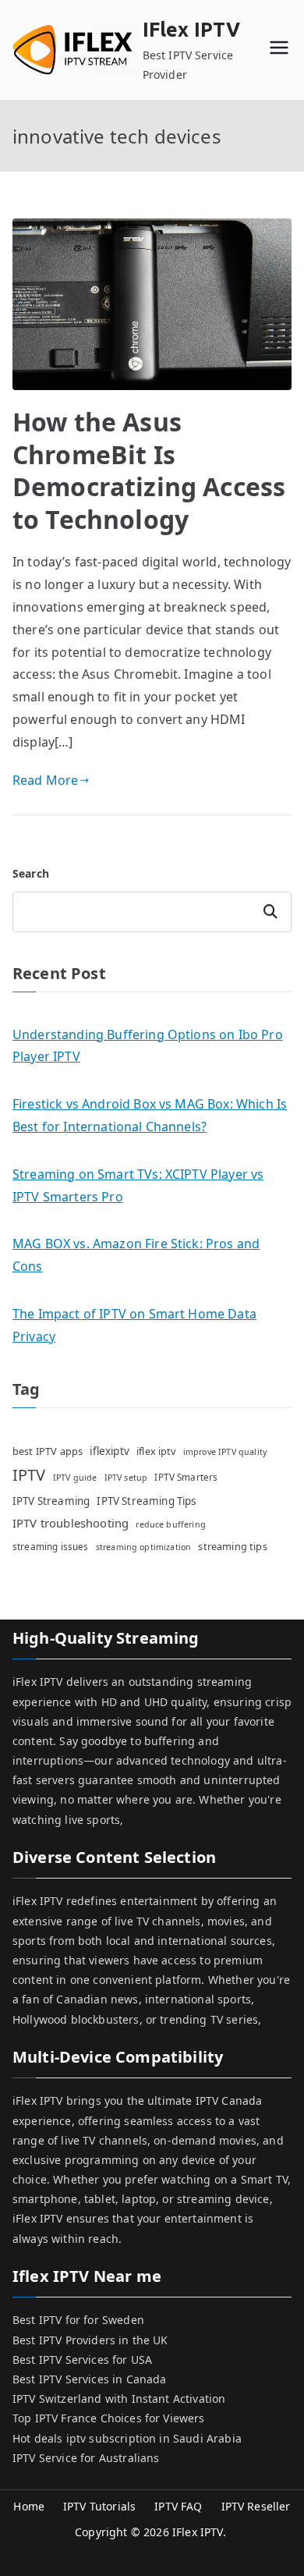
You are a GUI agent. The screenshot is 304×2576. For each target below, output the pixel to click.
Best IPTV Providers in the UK (90, 2340)
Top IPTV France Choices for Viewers (109, 2418)
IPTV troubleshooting (71, 1523)
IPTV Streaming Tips (146, 1501)
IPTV (29, 1475)
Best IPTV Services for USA (82, 2360)
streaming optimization (144, 1547)
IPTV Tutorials (99, 2506)
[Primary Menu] (279, 50)
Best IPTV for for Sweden (78, 2320)
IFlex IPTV (192, 30)
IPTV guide (75, 1478)
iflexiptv (109, 1451)
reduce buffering (171, 1524)
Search (31, 873)
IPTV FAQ (178, 2506)
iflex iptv (156, 1451)
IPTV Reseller (256, 2506)
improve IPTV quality (225, 1452)
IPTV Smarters (186, 1477)
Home (29, 2506)
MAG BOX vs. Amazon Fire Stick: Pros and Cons (136, 1255)
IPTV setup (126, 1478)
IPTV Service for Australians (86, 2458)
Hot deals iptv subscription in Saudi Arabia (127, 2438)
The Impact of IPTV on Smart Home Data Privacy (134, 1325)
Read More (45, 780)
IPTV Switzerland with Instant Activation (119, 2399)
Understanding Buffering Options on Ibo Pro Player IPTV (148, 1046)
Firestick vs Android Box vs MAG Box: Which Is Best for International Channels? (150, 1115)
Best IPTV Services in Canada (89, 2379)
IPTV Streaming (51, 1501)
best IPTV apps (48, 1451)
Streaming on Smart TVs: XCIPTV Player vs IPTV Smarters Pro (138, 1185)
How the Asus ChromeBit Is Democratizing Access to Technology (149, 470)
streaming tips (232, 1546)
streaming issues (51, 1546)
